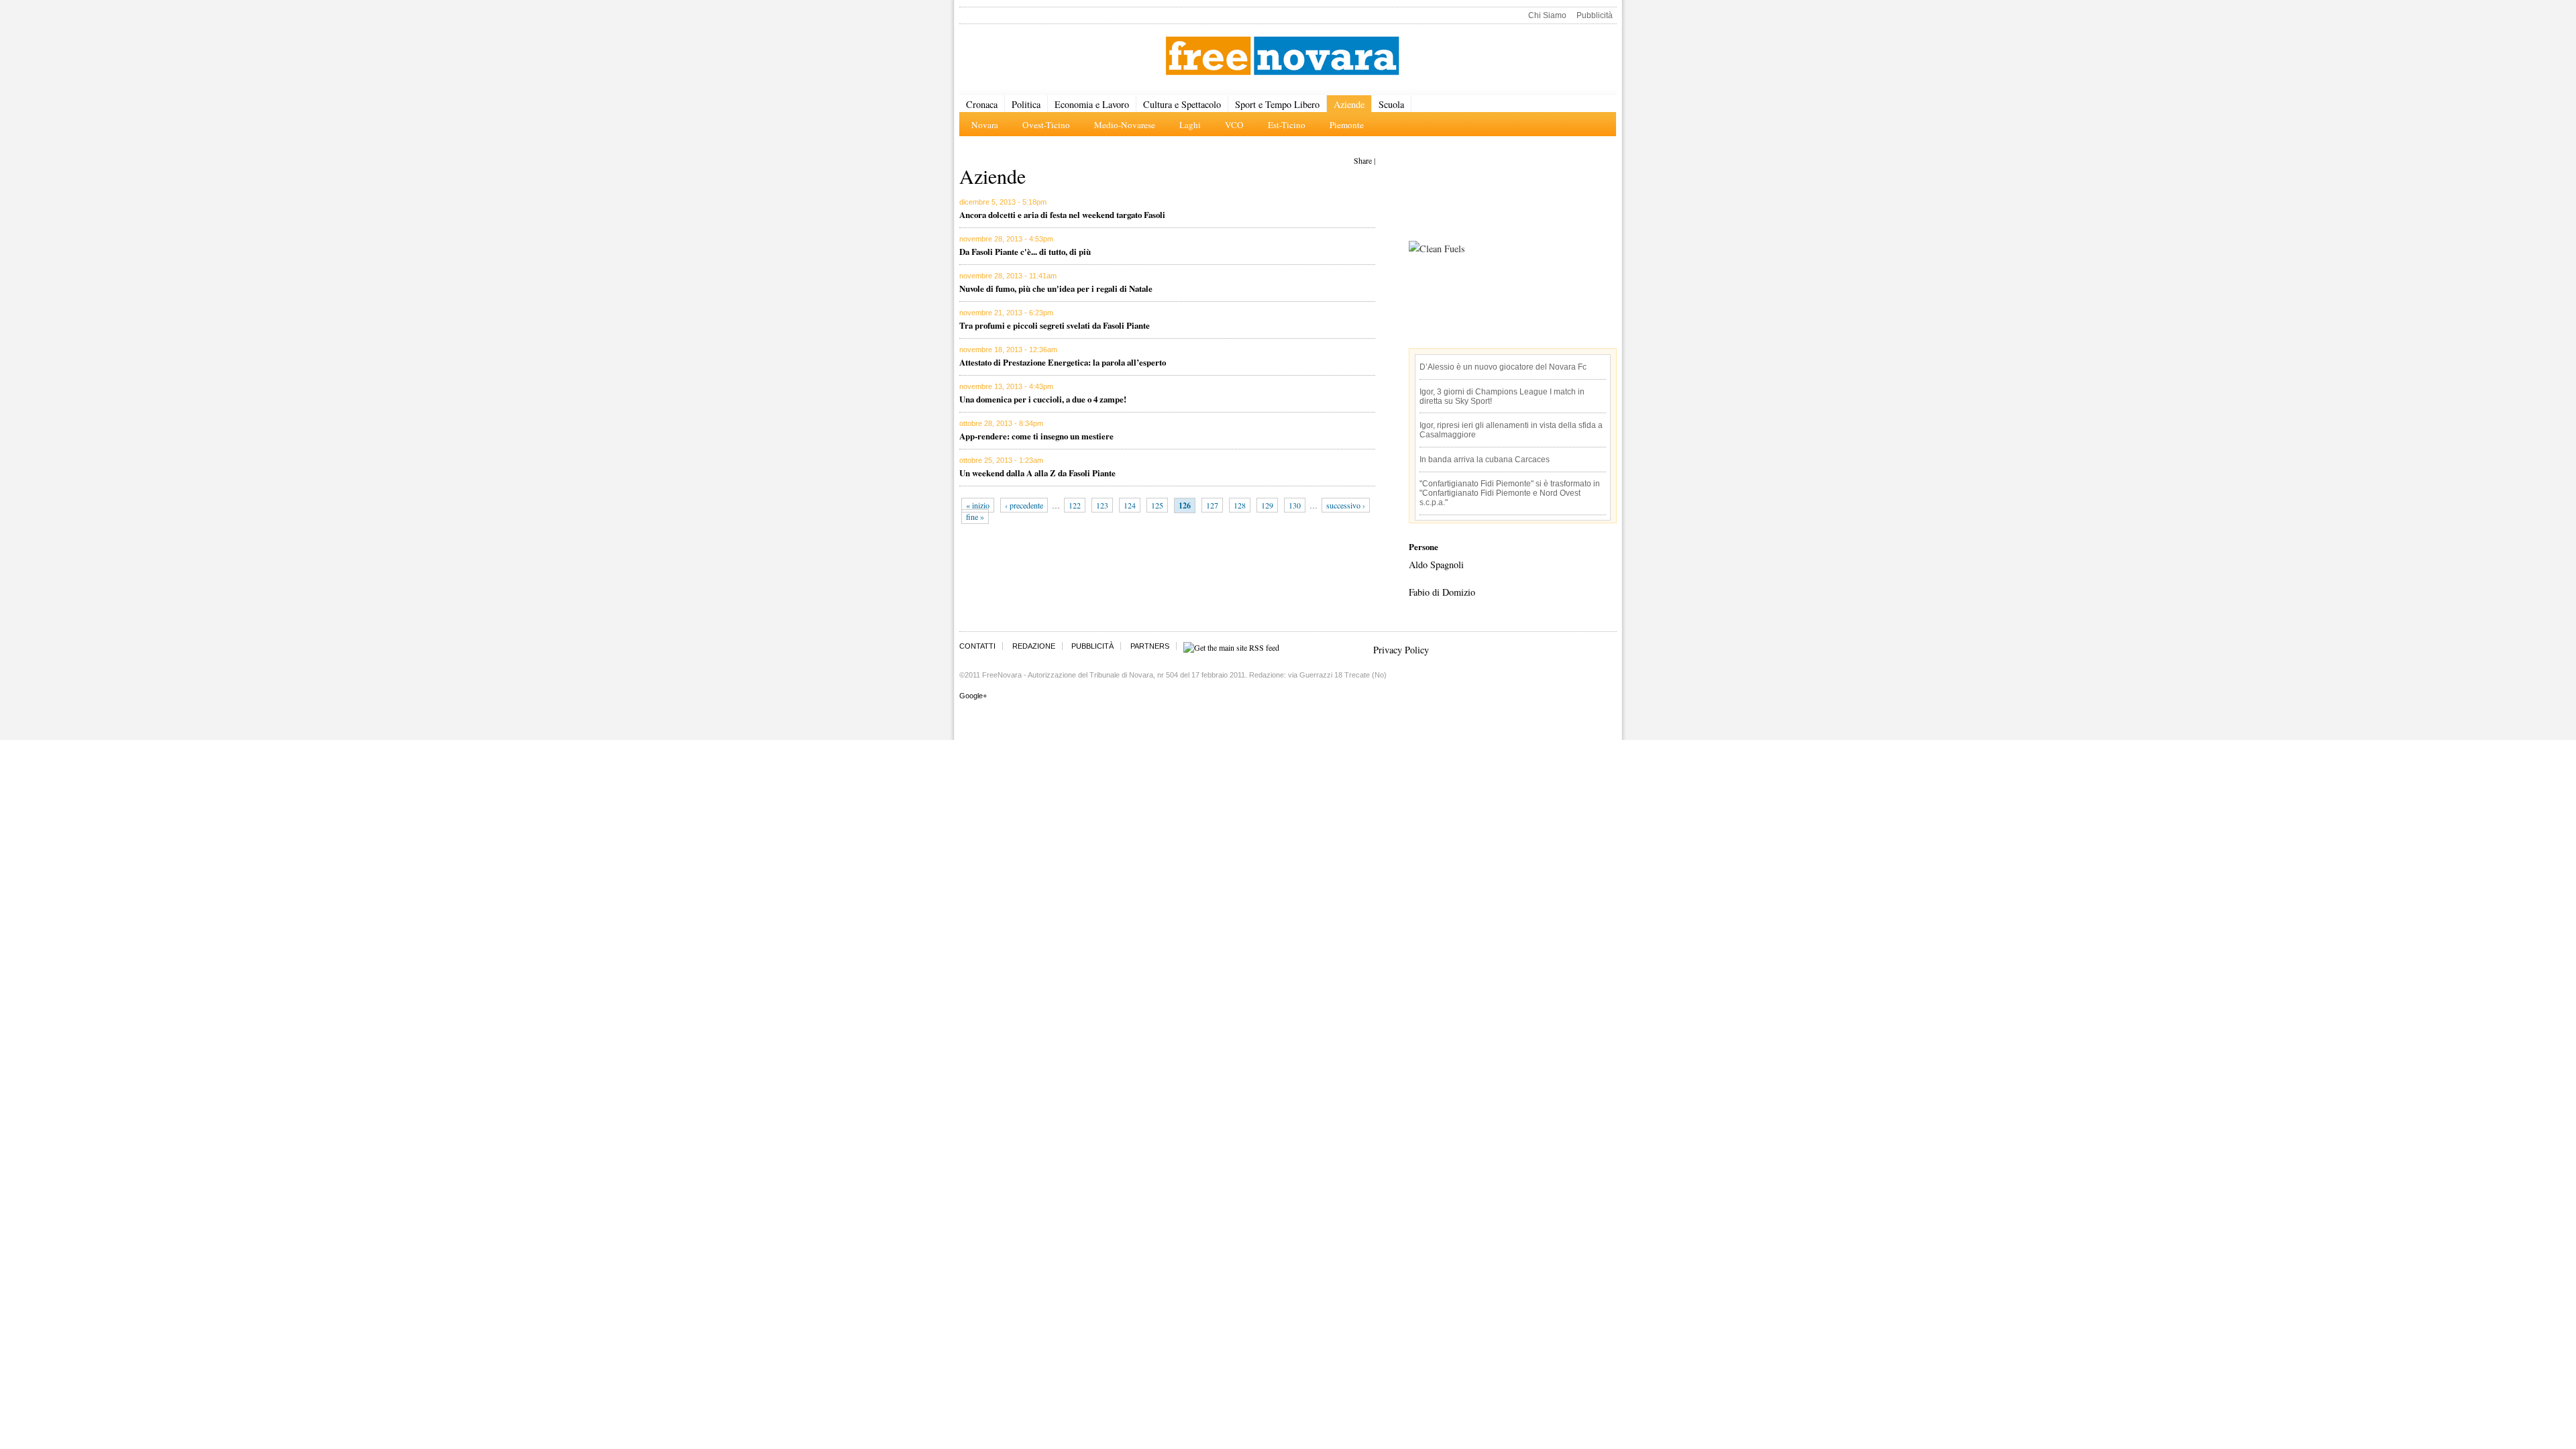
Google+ (973, 696)
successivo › (1346, 505)
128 (1240, 505)
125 (1157, 505)
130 (1295, 505)
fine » (975, 517)
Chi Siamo (1547, 15)
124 (1130, 505)
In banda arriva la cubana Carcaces (1485, 460)
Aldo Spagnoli (1436, 565)
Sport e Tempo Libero (1277, 104)
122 (1075, 505)
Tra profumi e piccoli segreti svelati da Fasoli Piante (1055, 325)
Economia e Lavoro (1092, 104)
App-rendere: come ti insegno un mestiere (1036, 436)
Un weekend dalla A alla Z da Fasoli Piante (1037, 473)
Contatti (977, 646)
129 (1267, 505)
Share (1363, 160)
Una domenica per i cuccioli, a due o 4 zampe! (1043, 399)
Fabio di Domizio (1442, 592)
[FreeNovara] (1282, 57)
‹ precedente (1024, 505)
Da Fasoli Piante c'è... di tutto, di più (1025, 251)
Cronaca (982, 104)
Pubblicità (1595, 15)
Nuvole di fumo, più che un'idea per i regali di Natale (1056, 288)
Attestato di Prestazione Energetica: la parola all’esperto (1063, 362)
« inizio (978, 505)
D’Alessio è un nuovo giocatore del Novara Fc (1503, 367)
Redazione (1034, 646)
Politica (1026, 104)
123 (1102, 505)
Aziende (1349, 104)
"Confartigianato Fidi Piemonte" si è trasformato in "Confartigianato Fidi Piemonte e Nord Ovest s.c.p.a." (1510, 493)
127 (1212, 505)
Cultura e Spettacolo (1182, 104)
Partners (1150, 646)
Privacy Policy (1401, 650)
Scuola (1391, 104)
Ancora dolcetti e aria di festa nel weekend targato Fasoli (1062, 214)
